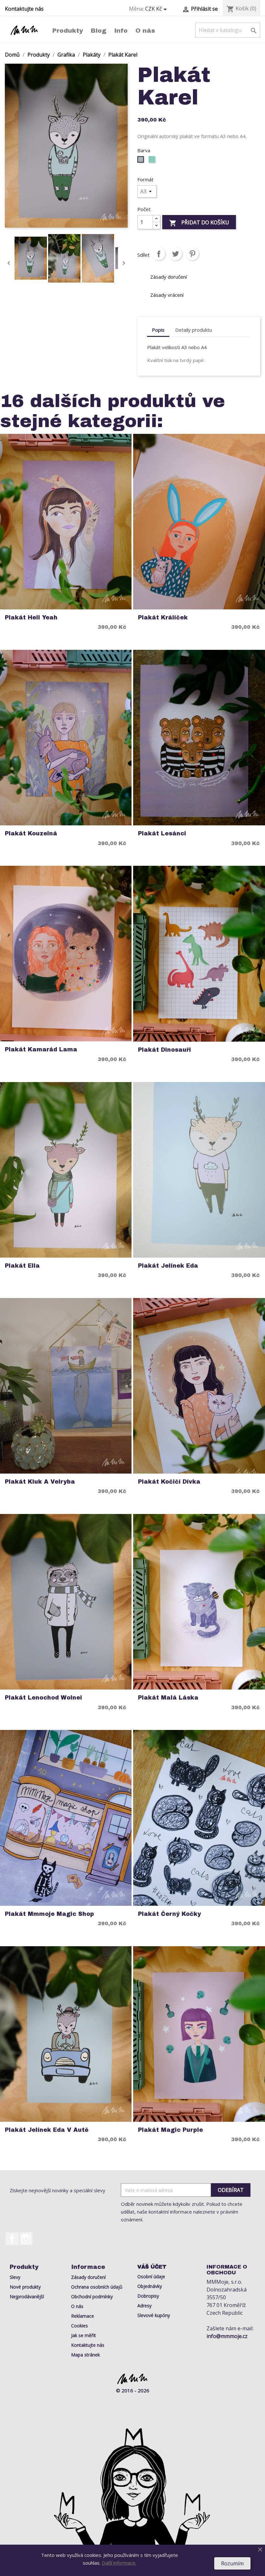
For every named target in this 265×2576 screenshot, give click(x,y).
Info (121, 31)
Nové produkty (25, 2287)
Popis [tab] (158, 330)
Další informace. (119, 2563)
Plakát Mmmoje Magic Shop (49, 1914)
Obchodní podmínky (92, 2297)
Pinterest (192, 254)
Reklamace (83, 2316)
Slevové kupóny (154, 2315)
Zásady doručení (88, 2277)
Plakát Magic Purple (170, 2130)
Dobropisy (148, 2296)
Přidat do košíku (199, 223)
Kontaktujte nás (24, 9)
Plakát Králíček (163, 618)
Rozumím (232, 2563)
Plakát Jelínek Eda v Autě (47, 2130)
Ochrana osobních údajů (97, 2287)
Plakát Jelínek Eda (168, 1266)
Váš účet (152, 2267)
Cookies (79, 2326)
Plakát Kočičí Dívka (169, 1482)
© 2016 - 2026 (133, 2390)
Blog (99, 31)
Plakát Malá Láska (168, 1698)
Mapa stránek (85, 2355)
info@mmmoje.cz (227, 2336)
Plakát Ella (22, 1266)
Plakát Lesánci (162, 834)
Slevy (15, 2277)
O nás (145, 31)
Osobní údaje (151, 2276)
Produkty (68, 31)
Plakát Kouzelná (31, 834)
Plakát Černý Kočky (170, 1914)
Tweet (175, 254)
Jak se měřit (84, 2335)
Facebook (12, 2239)
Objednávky (150, 2286)
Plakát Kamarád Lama (41, 1050)
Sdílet (159, 254)
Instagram (26, 2239)
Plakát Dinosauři (164, 1050)
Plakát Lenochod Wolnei (43, 1698)
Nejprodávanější (27, 2297)
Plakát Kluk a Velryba (40, 1482)
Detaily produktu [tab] (194, 330)
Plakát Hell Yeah (31, 618)
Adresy (144, 2306)
